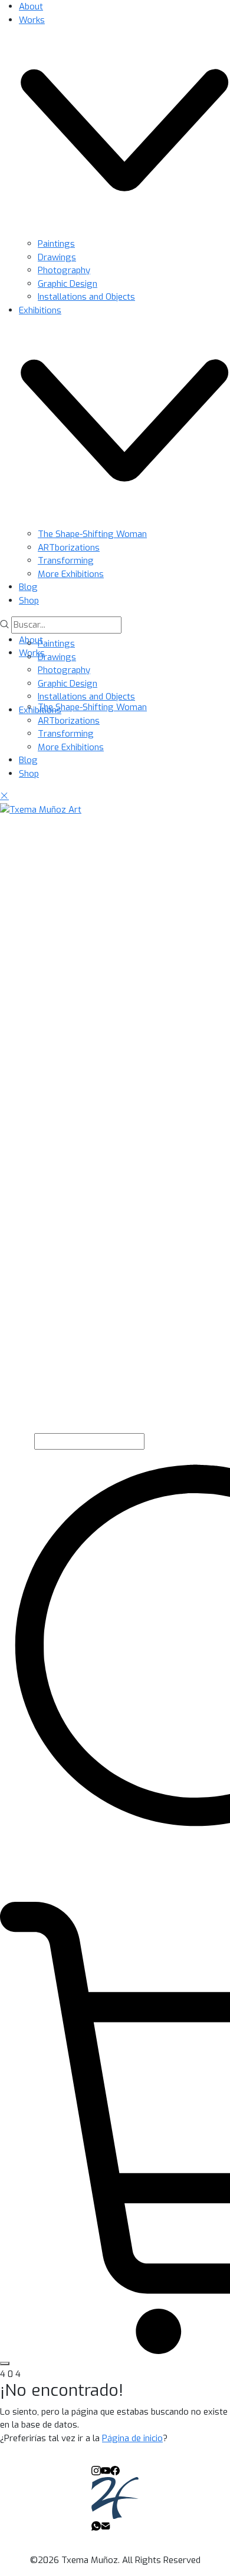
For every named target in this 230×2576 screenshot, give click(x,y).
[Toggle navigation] (5, 2363)
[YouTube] (106, 2470)
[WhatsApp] (96, 2525)
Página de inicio (132, 2438)
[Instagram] (96, 2470)
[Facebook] (115, 2470)
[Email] (106, 2525)
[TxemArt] (115, 2497)
